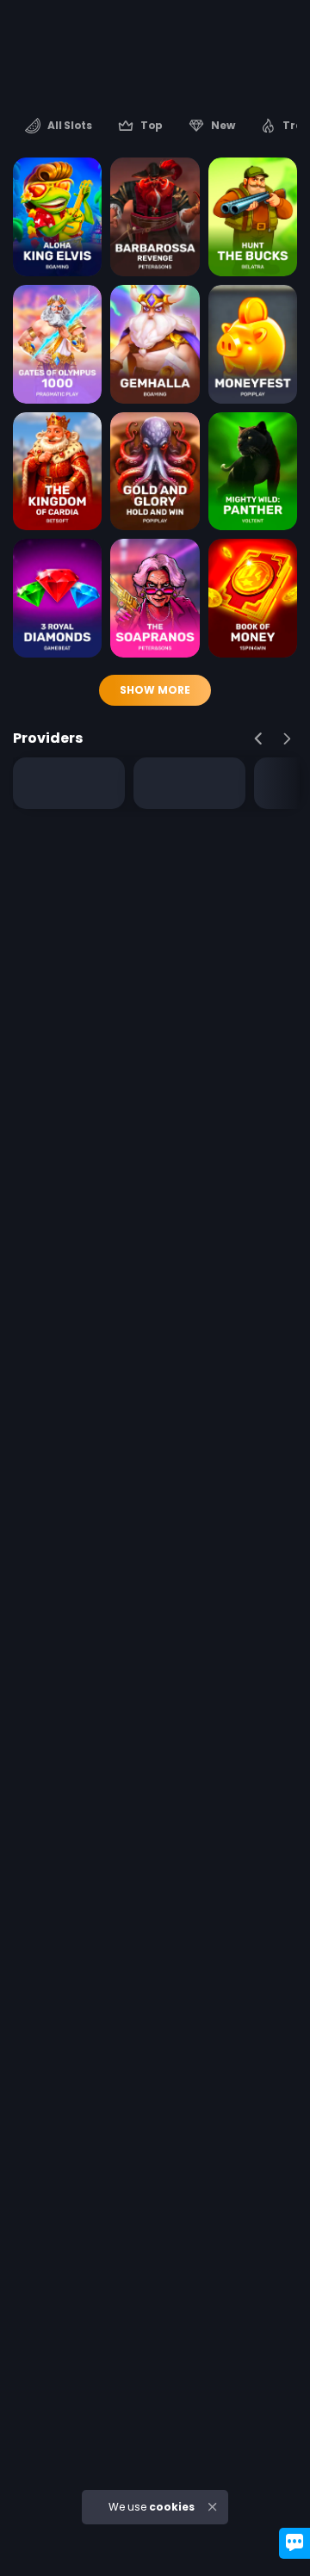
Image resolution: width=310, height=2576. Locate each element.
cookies (172, 2507)
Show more (155, 690)
